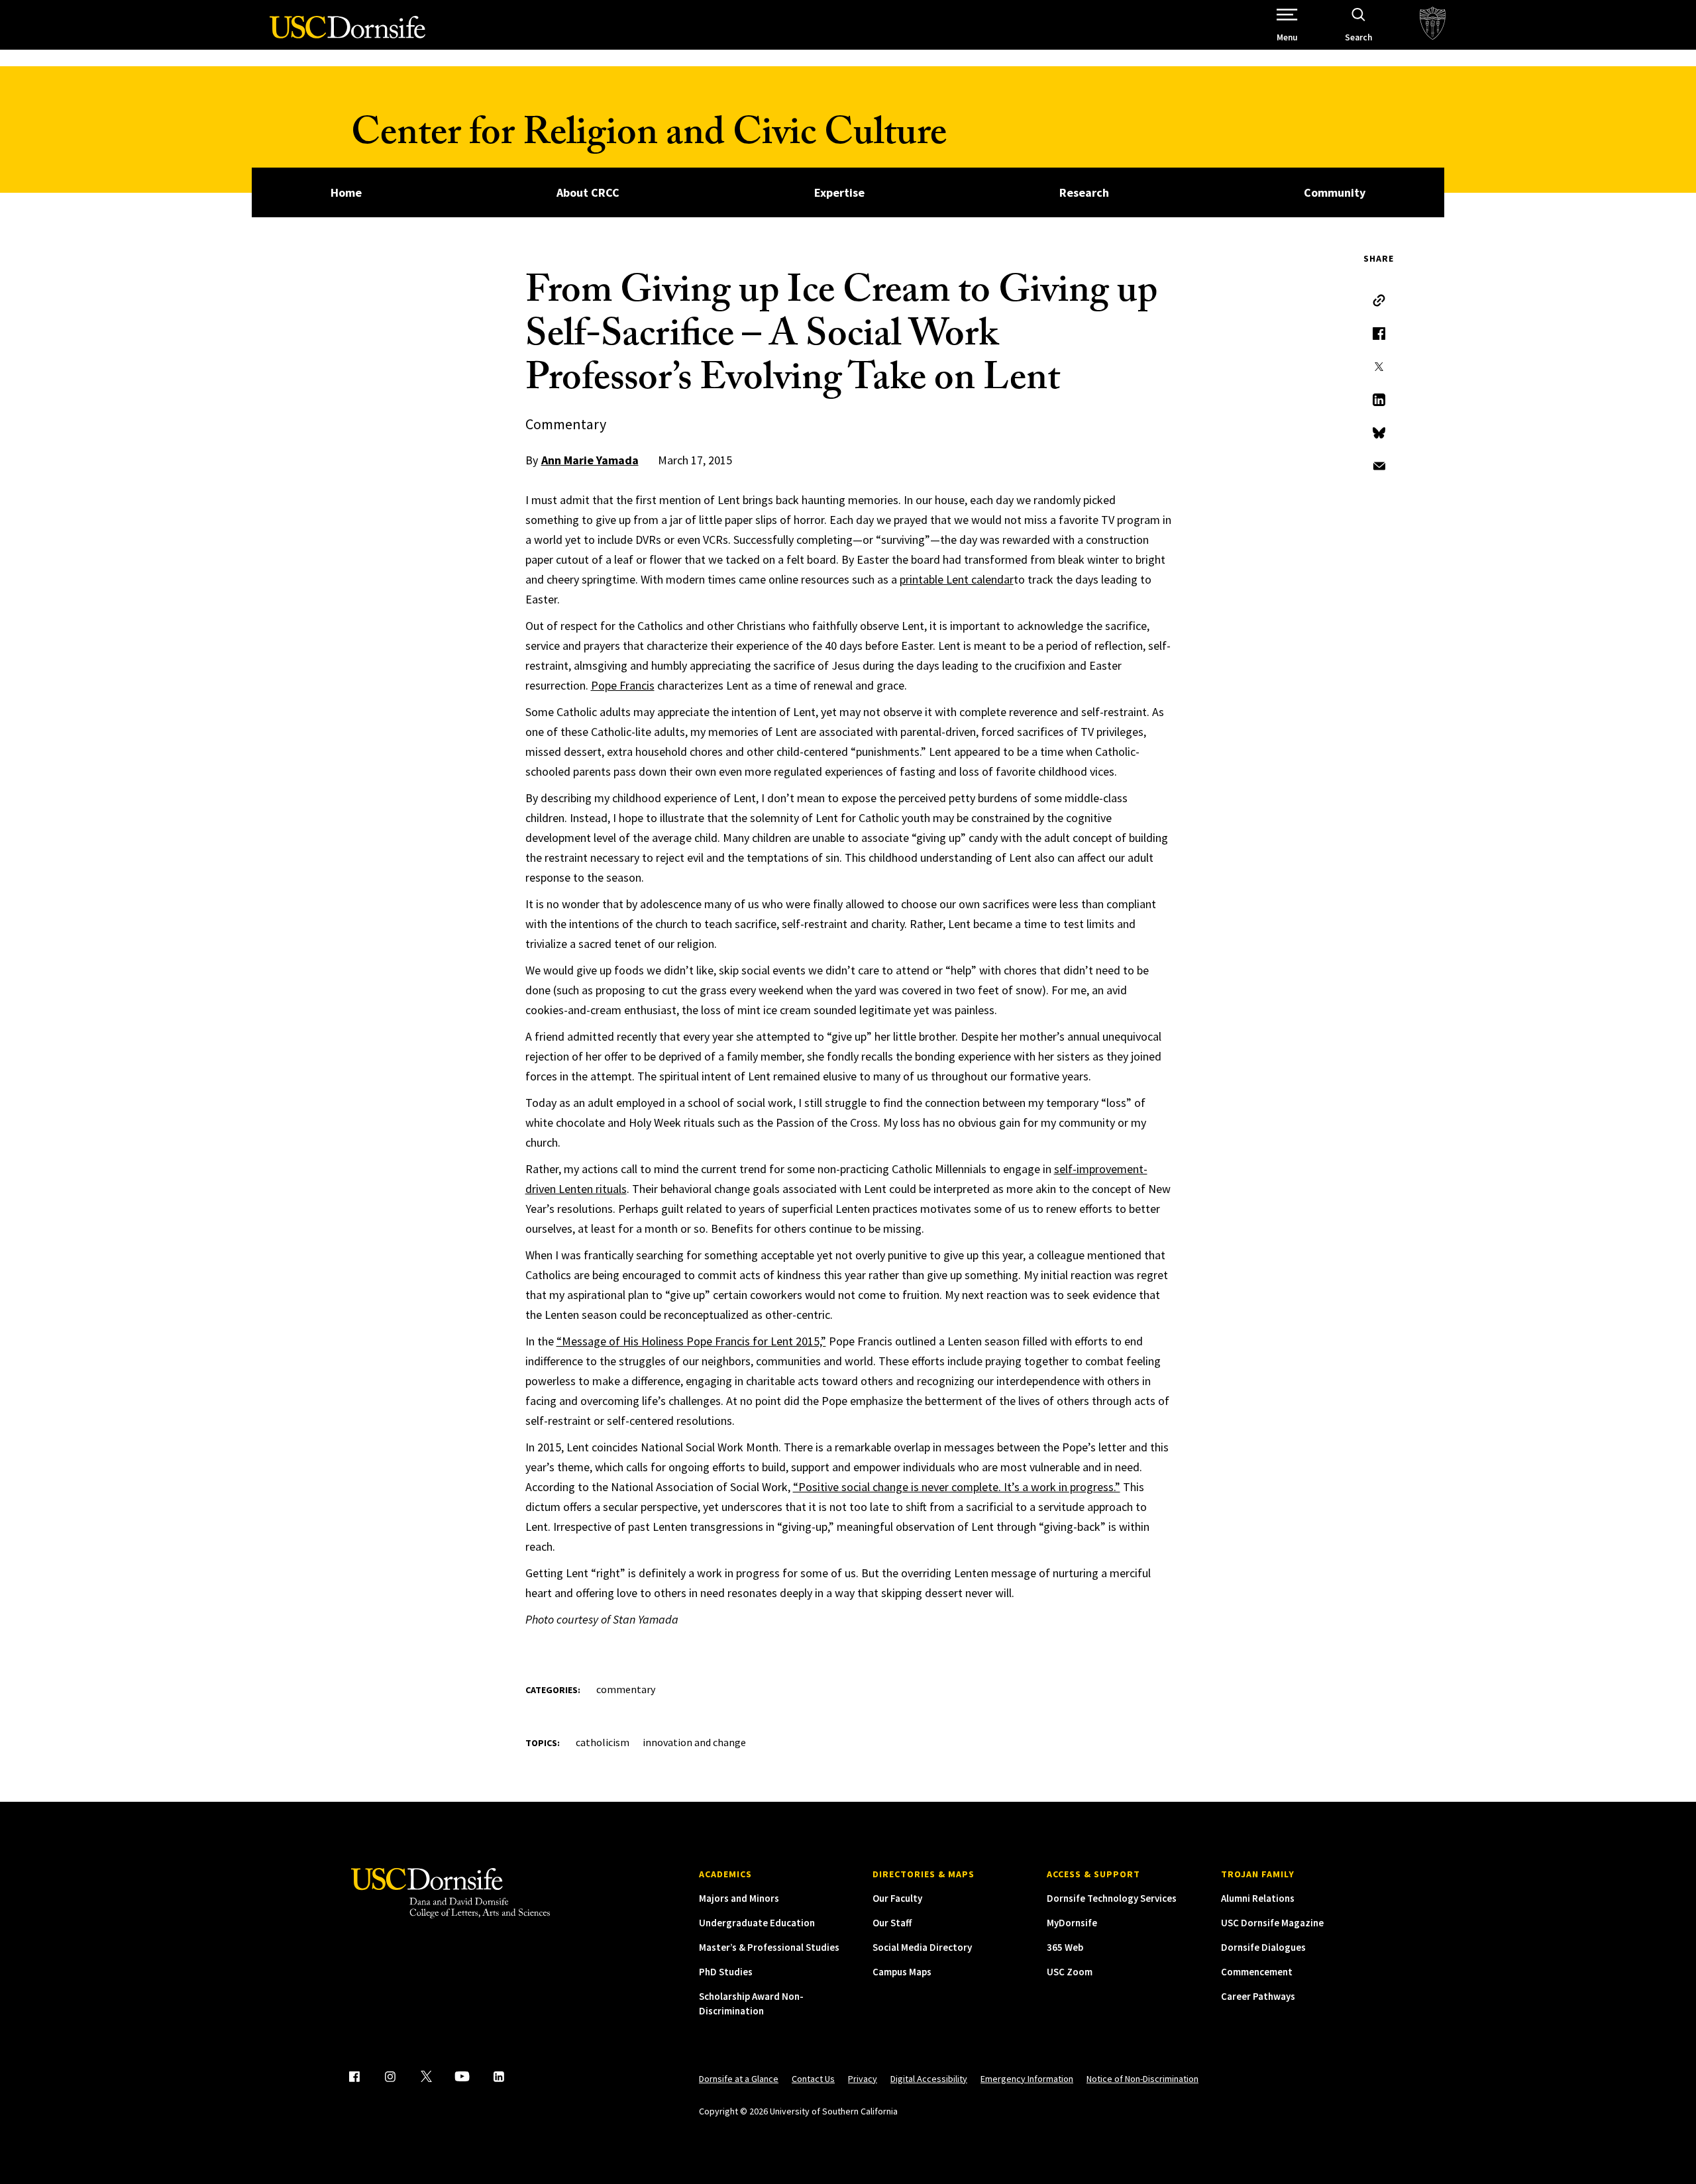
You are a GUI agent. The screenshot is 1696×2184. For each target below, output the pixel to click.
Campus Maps (902, 1972)
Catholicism (603, 1742)
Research (1084, 192)
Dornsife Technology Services (1112, 1898)
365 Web (1065, 1947)
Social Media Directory (922, 1947)
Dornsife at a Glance (739, 2079)
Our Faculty (897, 1898)
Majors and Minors (739, 1898)
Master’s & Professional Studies (769, 1947)
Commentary (626, 1689)
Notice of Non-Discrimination (1142, 2079)
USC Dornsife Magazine (1272, 1923)
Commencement (1257, 1972)
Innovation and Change (694, 1742)
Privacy (863, 2079)
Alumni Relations (1258, 1898)
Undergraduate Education (757, 1923)
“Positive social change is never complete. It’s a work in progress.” (957, 1487)
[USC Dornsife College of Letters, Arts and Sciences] (347, 35)
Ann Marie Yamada (590, 460)
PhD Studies (726, 1972)
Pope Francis (623, 685)
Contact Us (813, 2079)
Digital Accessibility (929, 2079)
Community (1335, 192)
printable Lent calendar (957, 579)
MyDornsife (1072, 1923)
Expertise (839, 192)
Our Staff (892, 1923)
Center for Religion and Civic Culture (649, 137)
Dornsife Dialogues (1263, 1947)
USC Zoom (1070, 1972)
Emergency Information (1027, 2079)
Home (346, 192)
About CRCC (588, 192)
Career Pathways (1258, 1996)
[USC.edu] (1433, 25)
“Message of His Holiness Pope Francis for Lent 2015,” (691, 1341)
